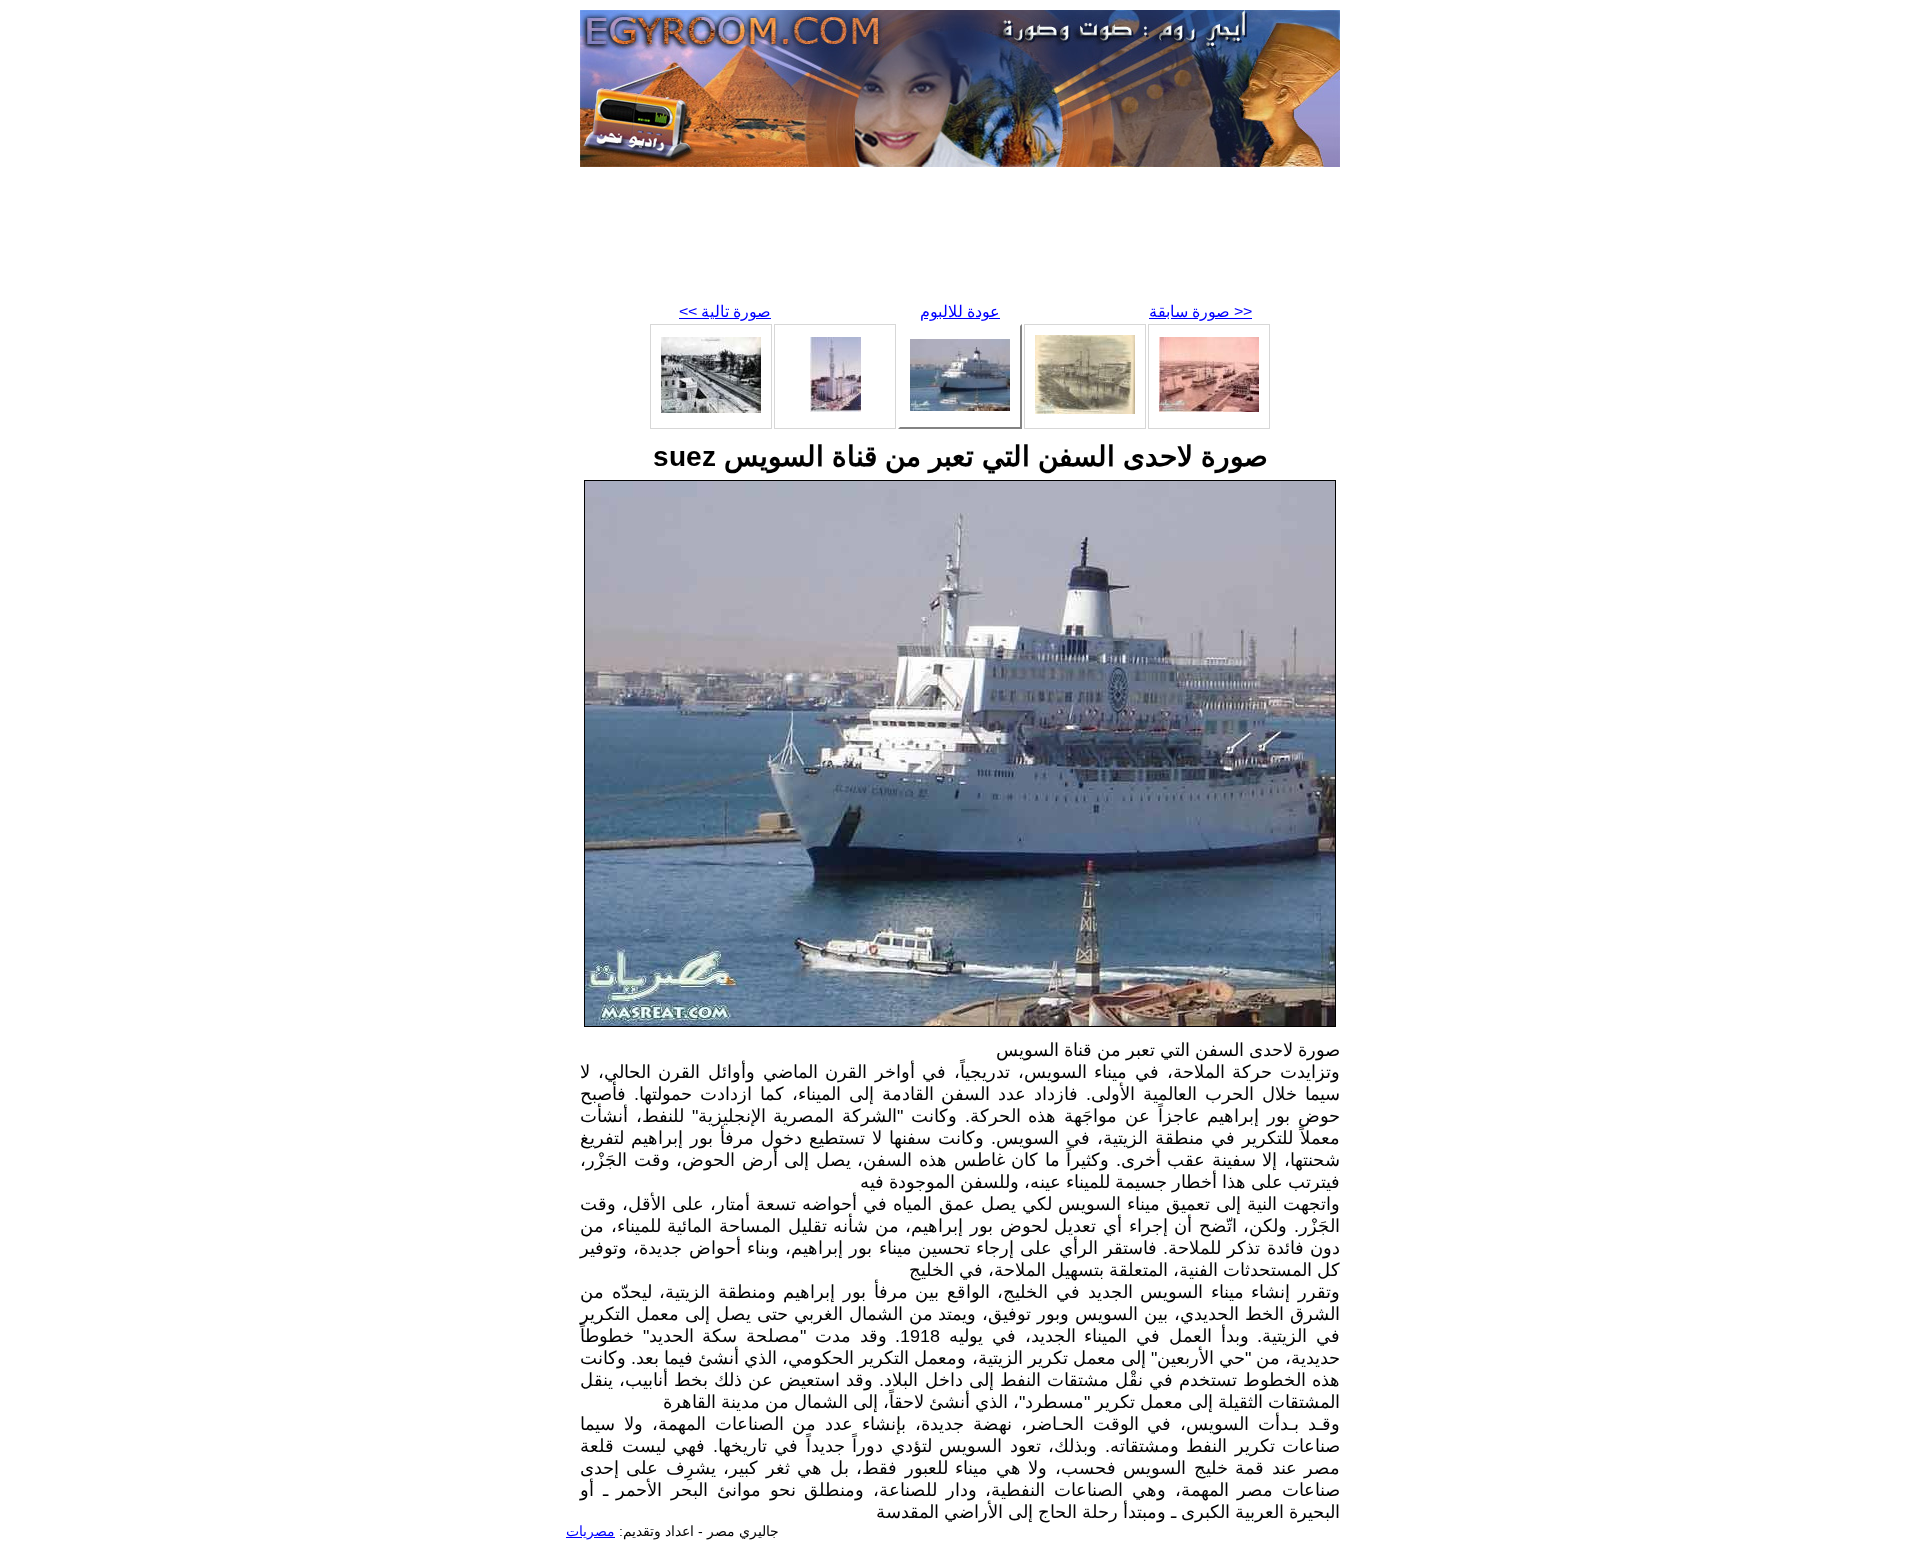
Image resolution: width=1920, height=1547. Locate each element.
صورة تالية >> (725, 311)
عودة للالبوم (960, 311)
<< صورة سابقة (1200, 311)
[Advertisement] (960, 240)
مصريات (590, 1531)
